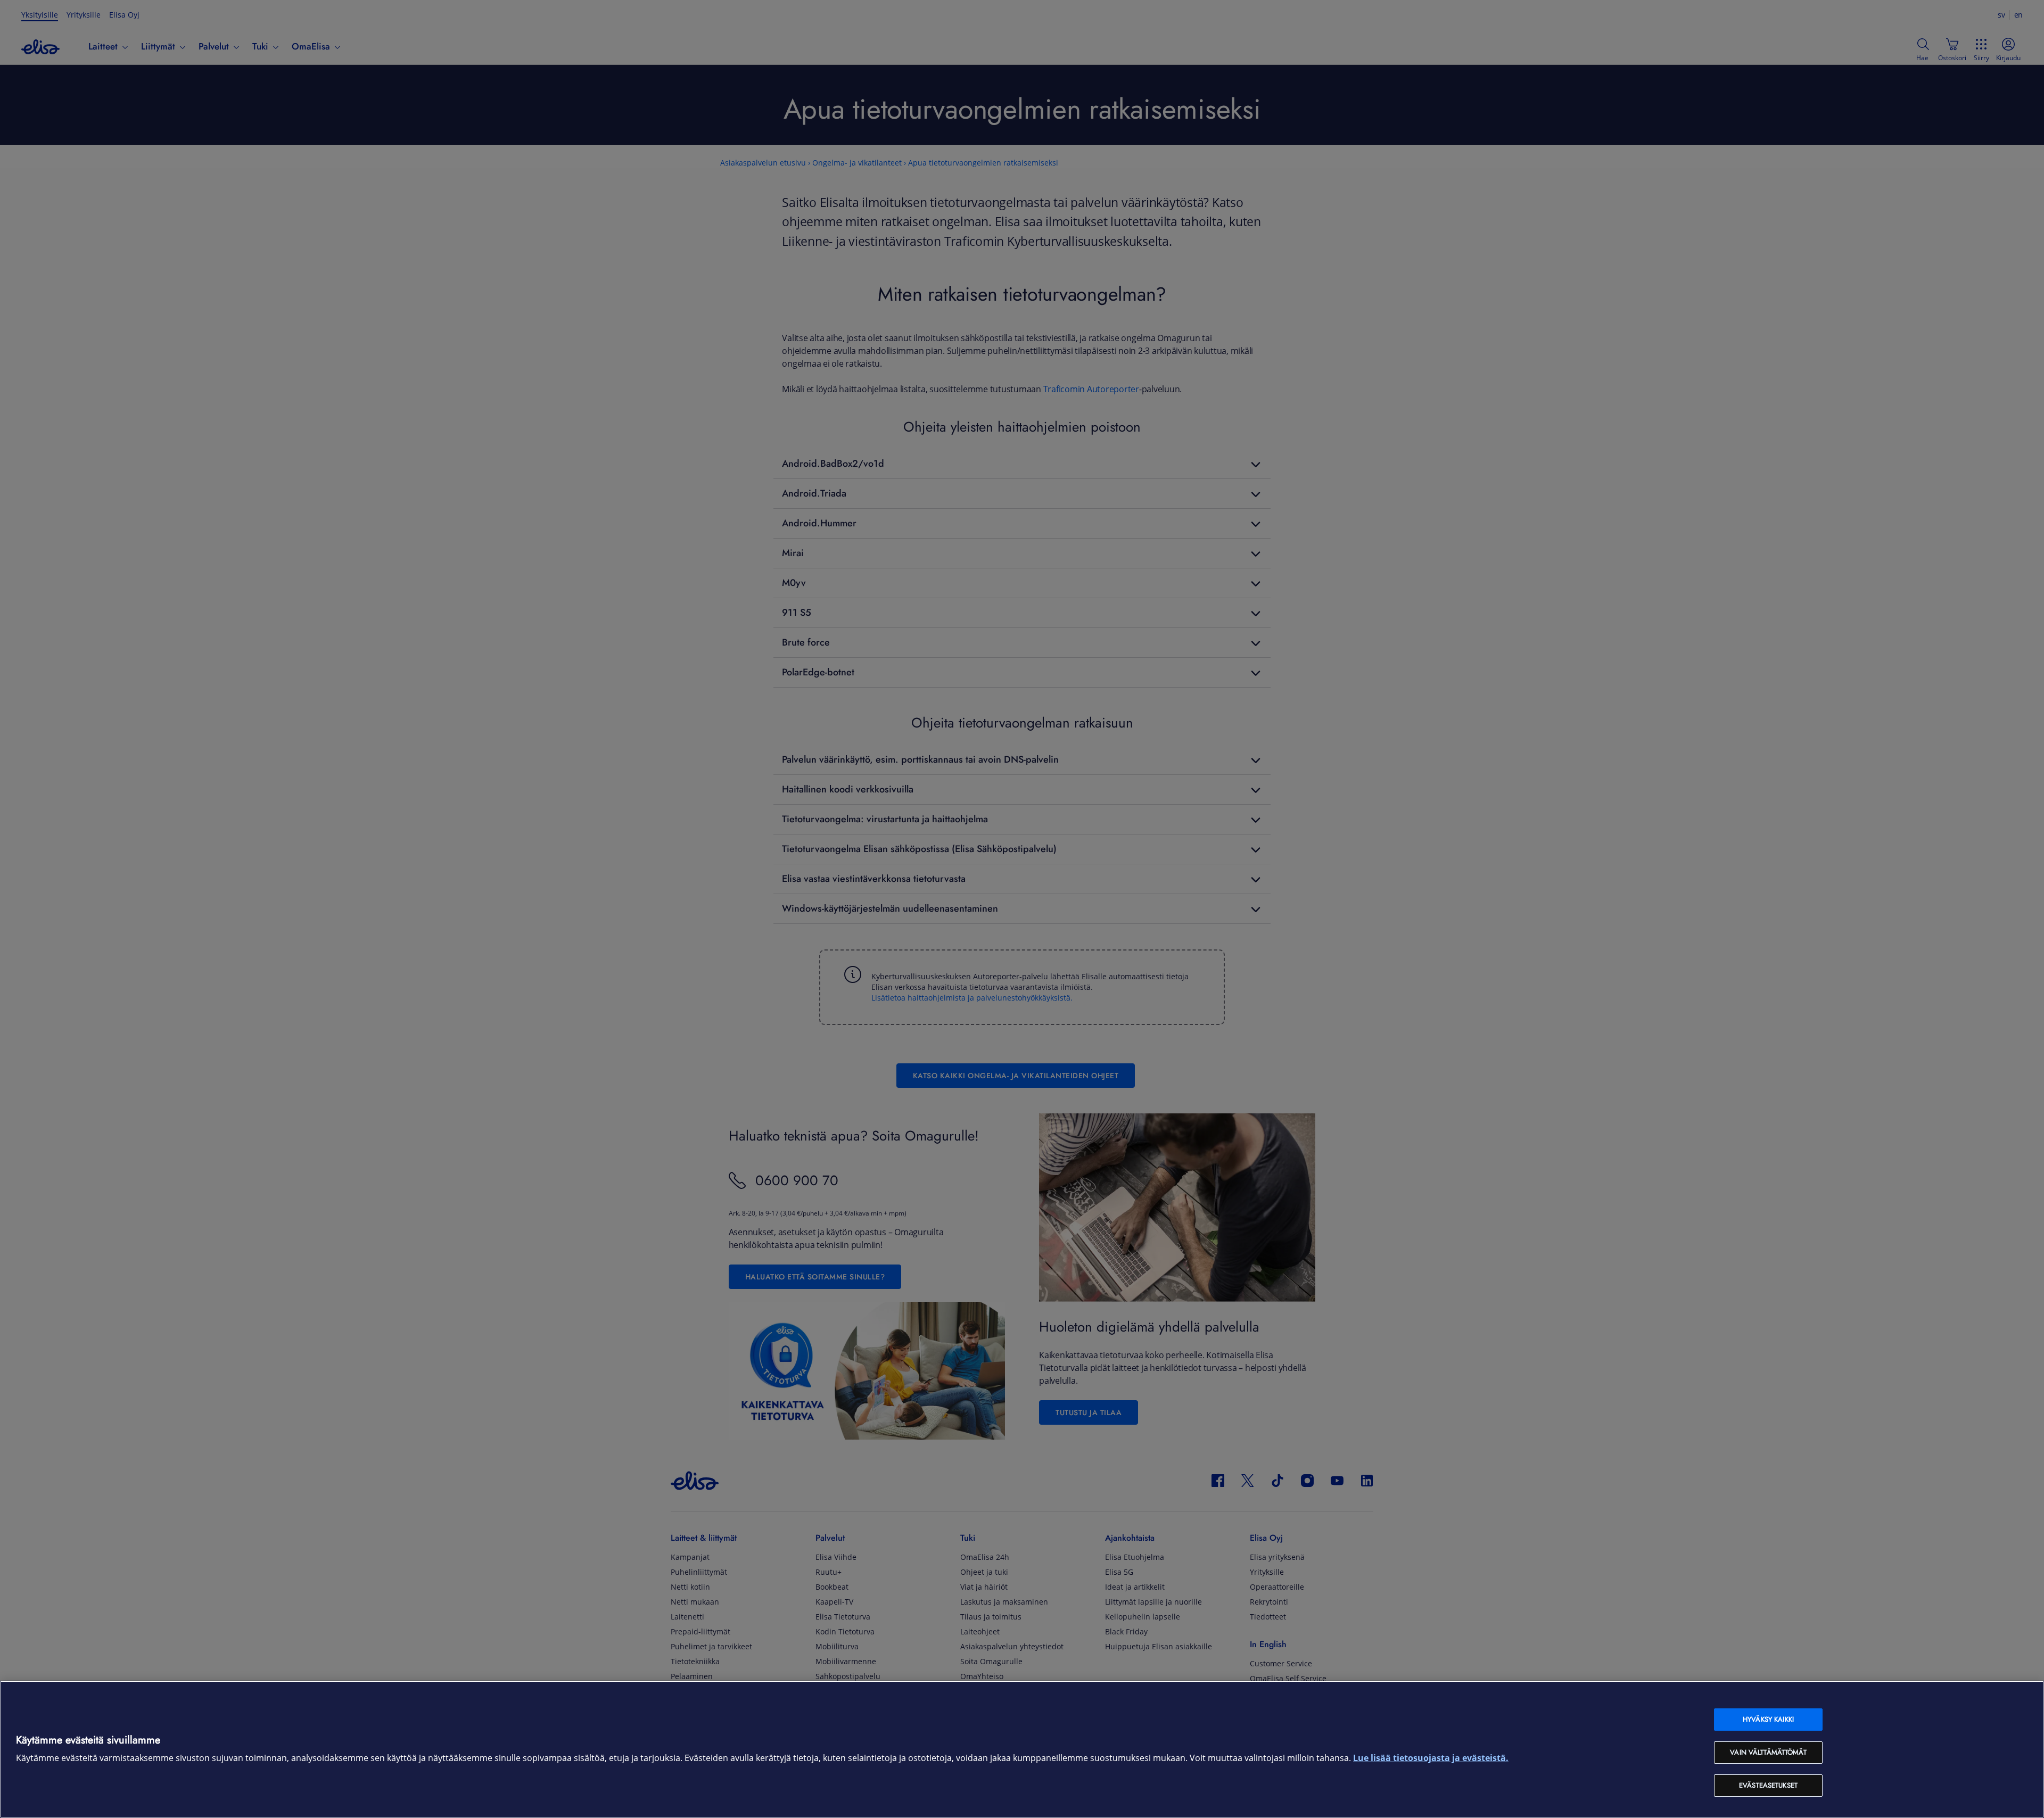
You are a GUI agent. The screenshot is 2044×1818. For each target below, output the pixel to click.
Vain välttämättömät (1768, 1752)
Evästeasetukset (1768, 1785)
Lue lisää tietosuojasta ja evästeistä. (1431, 1758)
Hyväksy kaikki (1768, 1719)
